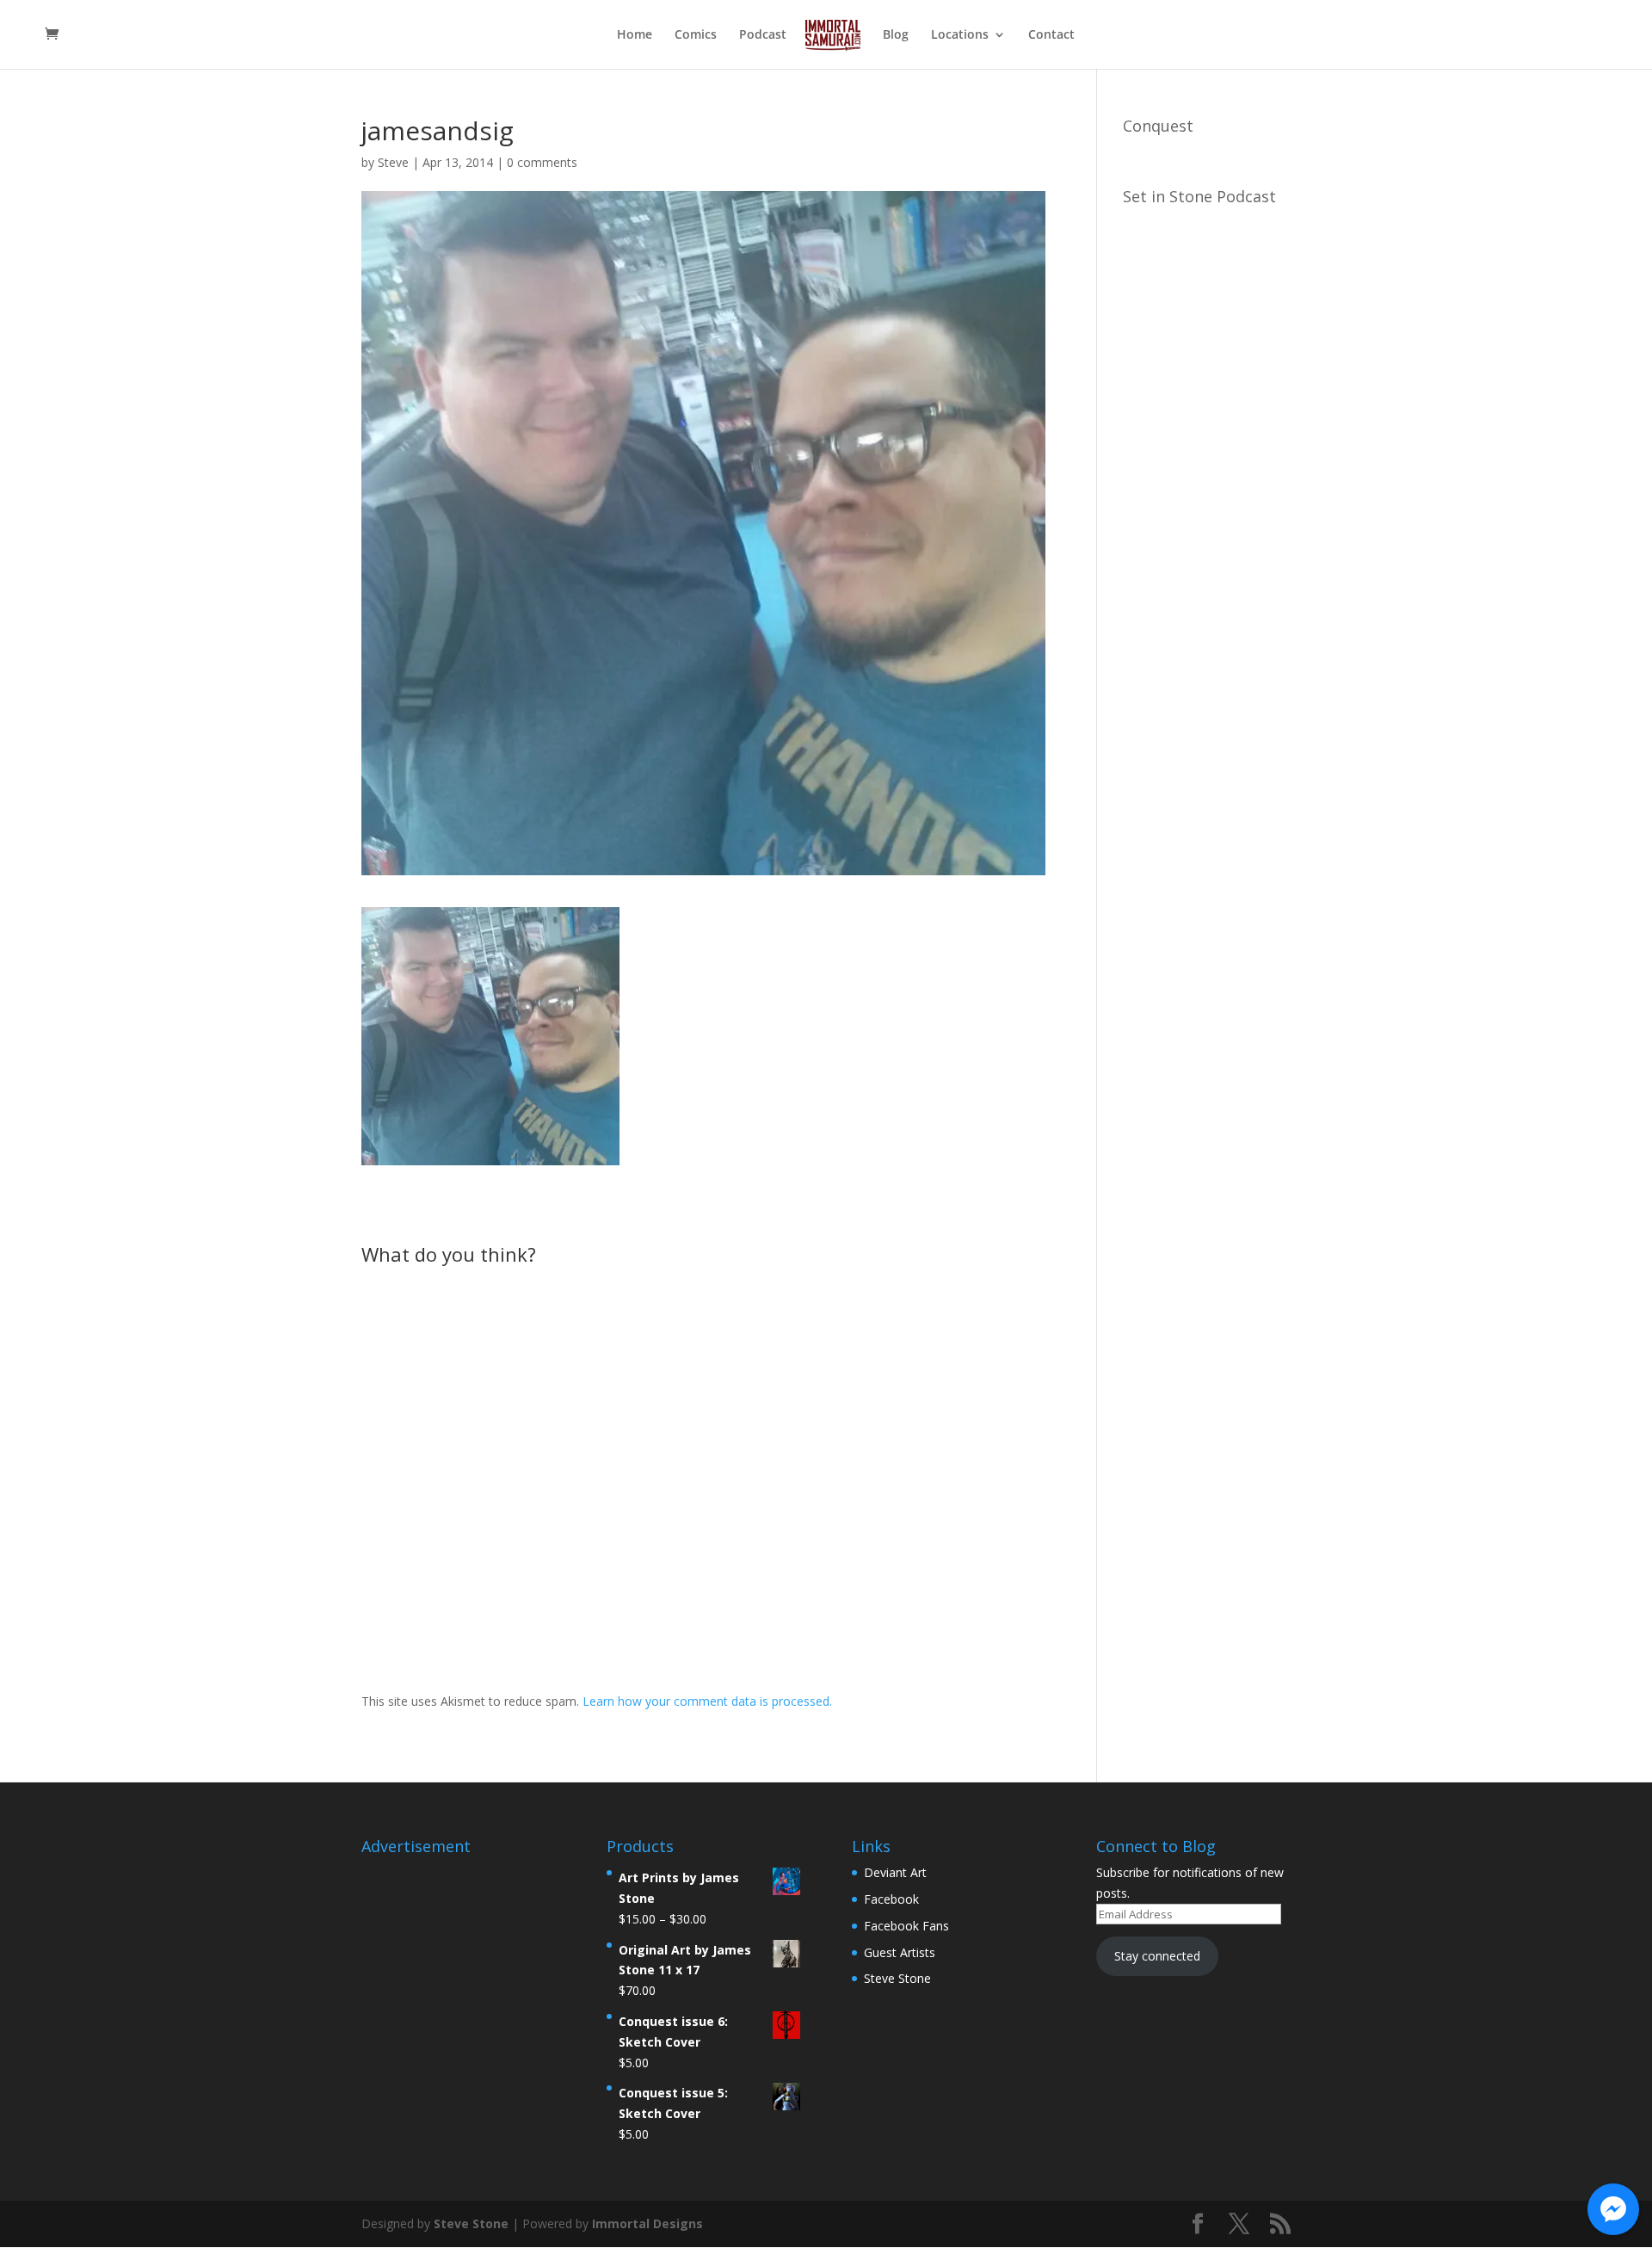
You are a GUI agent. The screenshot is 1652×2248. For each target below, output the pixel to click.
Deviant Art (895, 1872)
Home (635, 35)
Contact (1051, 35)
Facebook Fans (906, 1926)
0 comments (542, 162)
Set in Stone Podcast (1199, 196)
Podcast (763, 35)
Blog (896, 35)
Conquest (1158, 126)
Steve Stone (897, 1978)
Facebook (891, 1899)
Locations (960, 35)
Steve (393, 162)
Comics (696, 35)
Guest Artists (900, 1952)
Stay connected (1157, 1956)
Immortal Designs (647, 2223)
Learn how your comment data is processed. (707, 1701)
